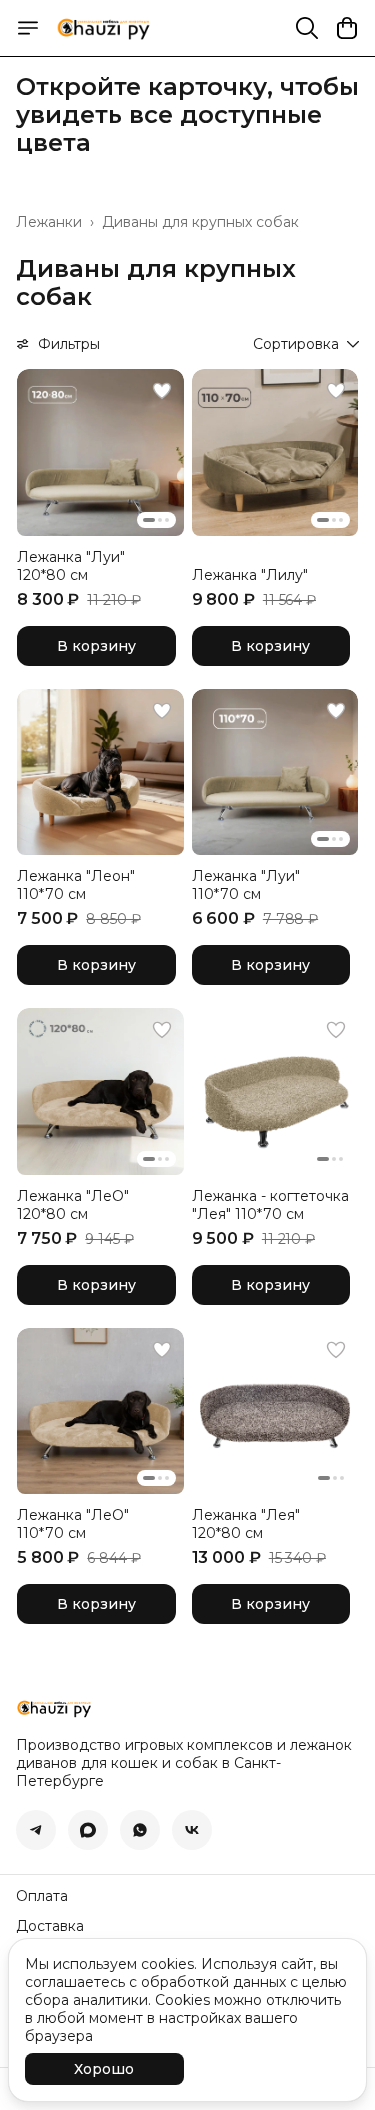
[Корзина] (347, 28)
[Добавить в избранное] (162, 391)
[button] (100, 452)
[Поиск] (307, 28)
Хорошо (104, 2069)
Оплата (42, 1896)
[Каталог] (28, 28)
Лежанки (49, 222)
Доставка (50, 1926)
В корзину (96, 646)
